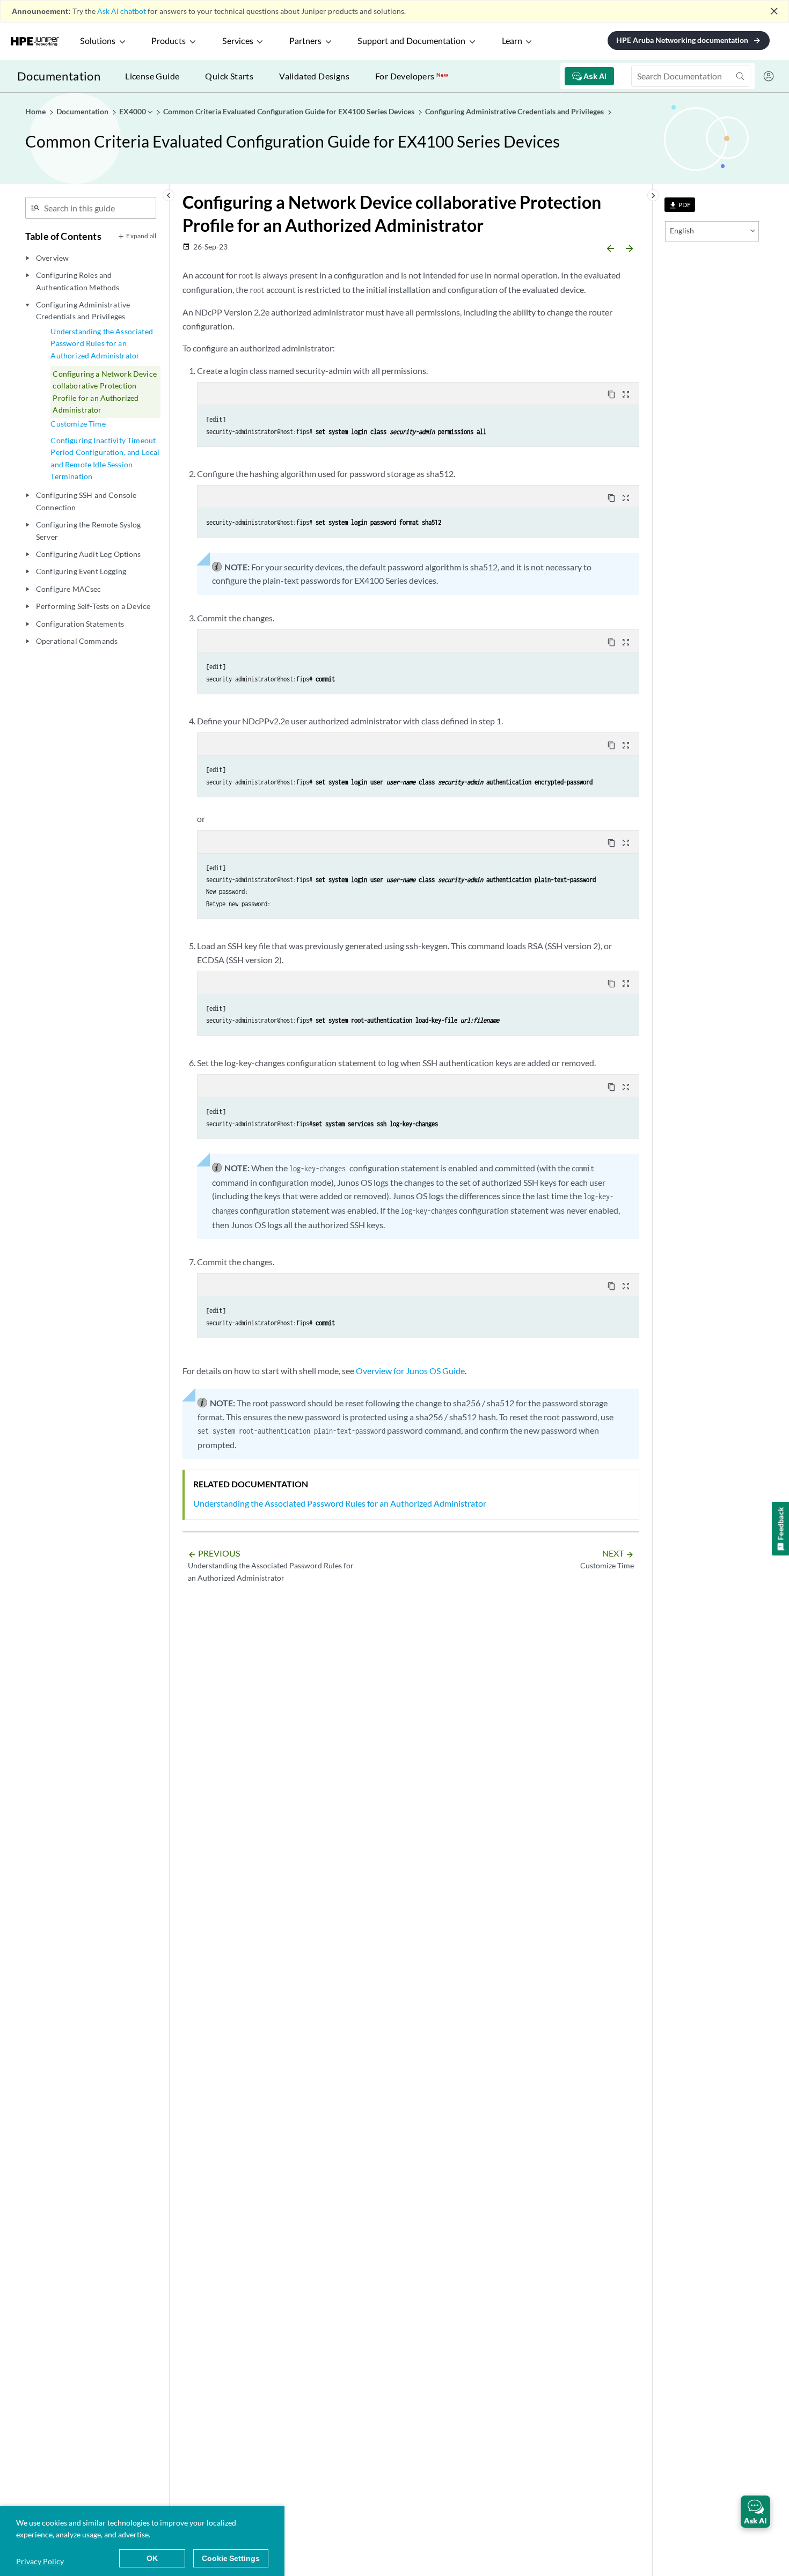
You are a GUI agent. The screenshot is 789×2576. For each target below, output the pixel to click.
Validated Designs (314, 76)
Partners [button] (305, 41)
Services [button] (238, 41)
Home (36, 111)
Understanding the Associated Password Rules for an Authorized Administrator (101, 343)
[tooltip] (680, 205)
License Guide (152, 76)
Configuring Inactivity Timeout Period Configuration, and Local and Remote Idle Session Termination (105, 458)
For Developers (412, 76)
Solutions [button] (98, 41)
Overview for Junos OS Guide (410, 1371)
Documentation (59, 76)
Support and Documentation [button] (411, 41)
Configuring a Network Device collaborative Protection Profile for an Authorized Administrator (104, 392)
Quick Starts (229, 76)
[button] (755, 2512)
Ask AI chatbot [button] (122, 11)
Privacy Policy (40, 2561)
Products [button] (169, 41)
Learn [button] (512, 41)
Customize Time (78, 424)
